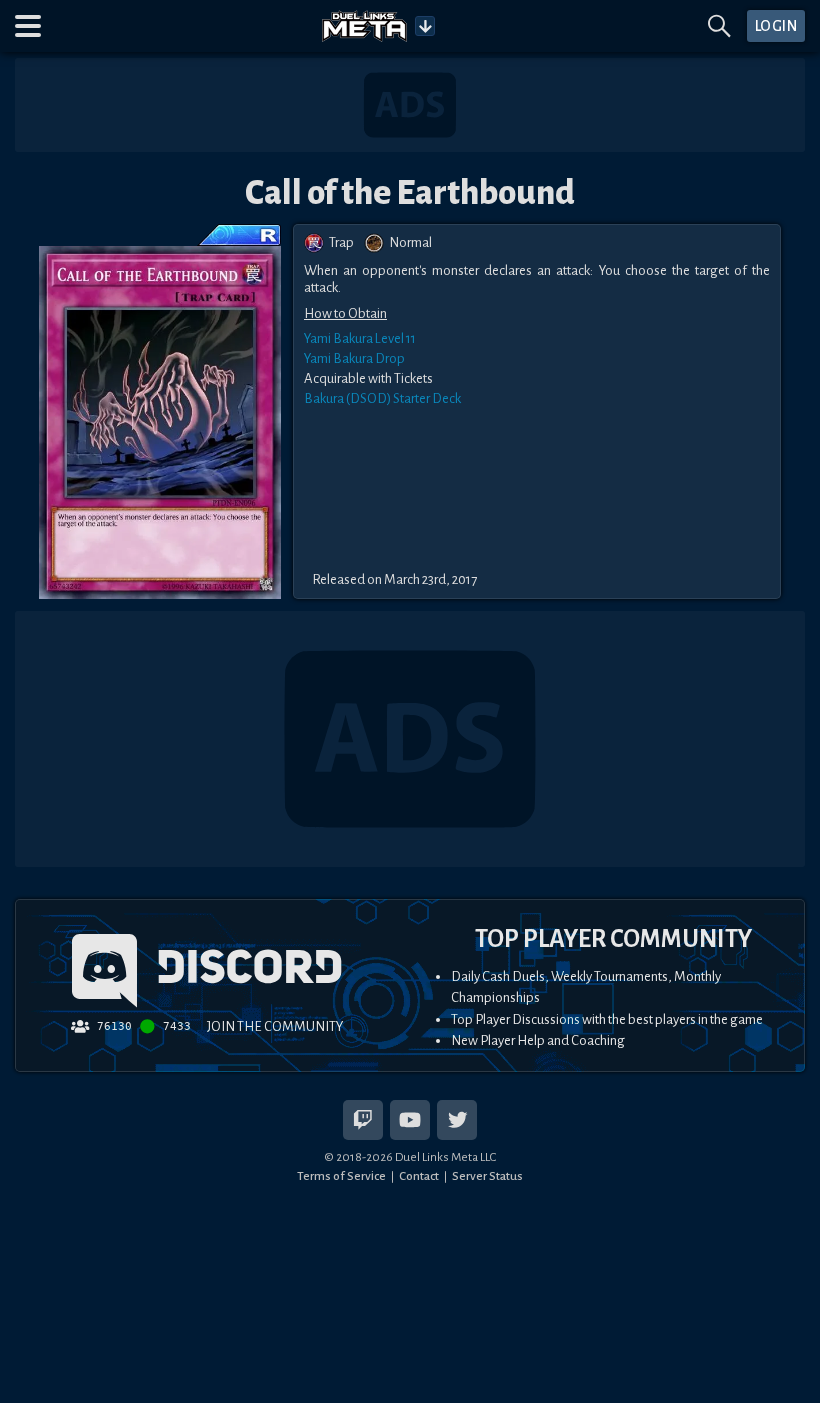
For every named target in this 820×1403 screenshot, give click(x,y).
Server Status (487, 1176)
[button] (28, 26)
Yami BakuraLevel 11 (360, 338)
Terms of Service (341, 1176)
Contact (419, 1176)
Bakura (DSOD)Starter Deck (382, 398)
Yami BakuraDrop (354, 358)
